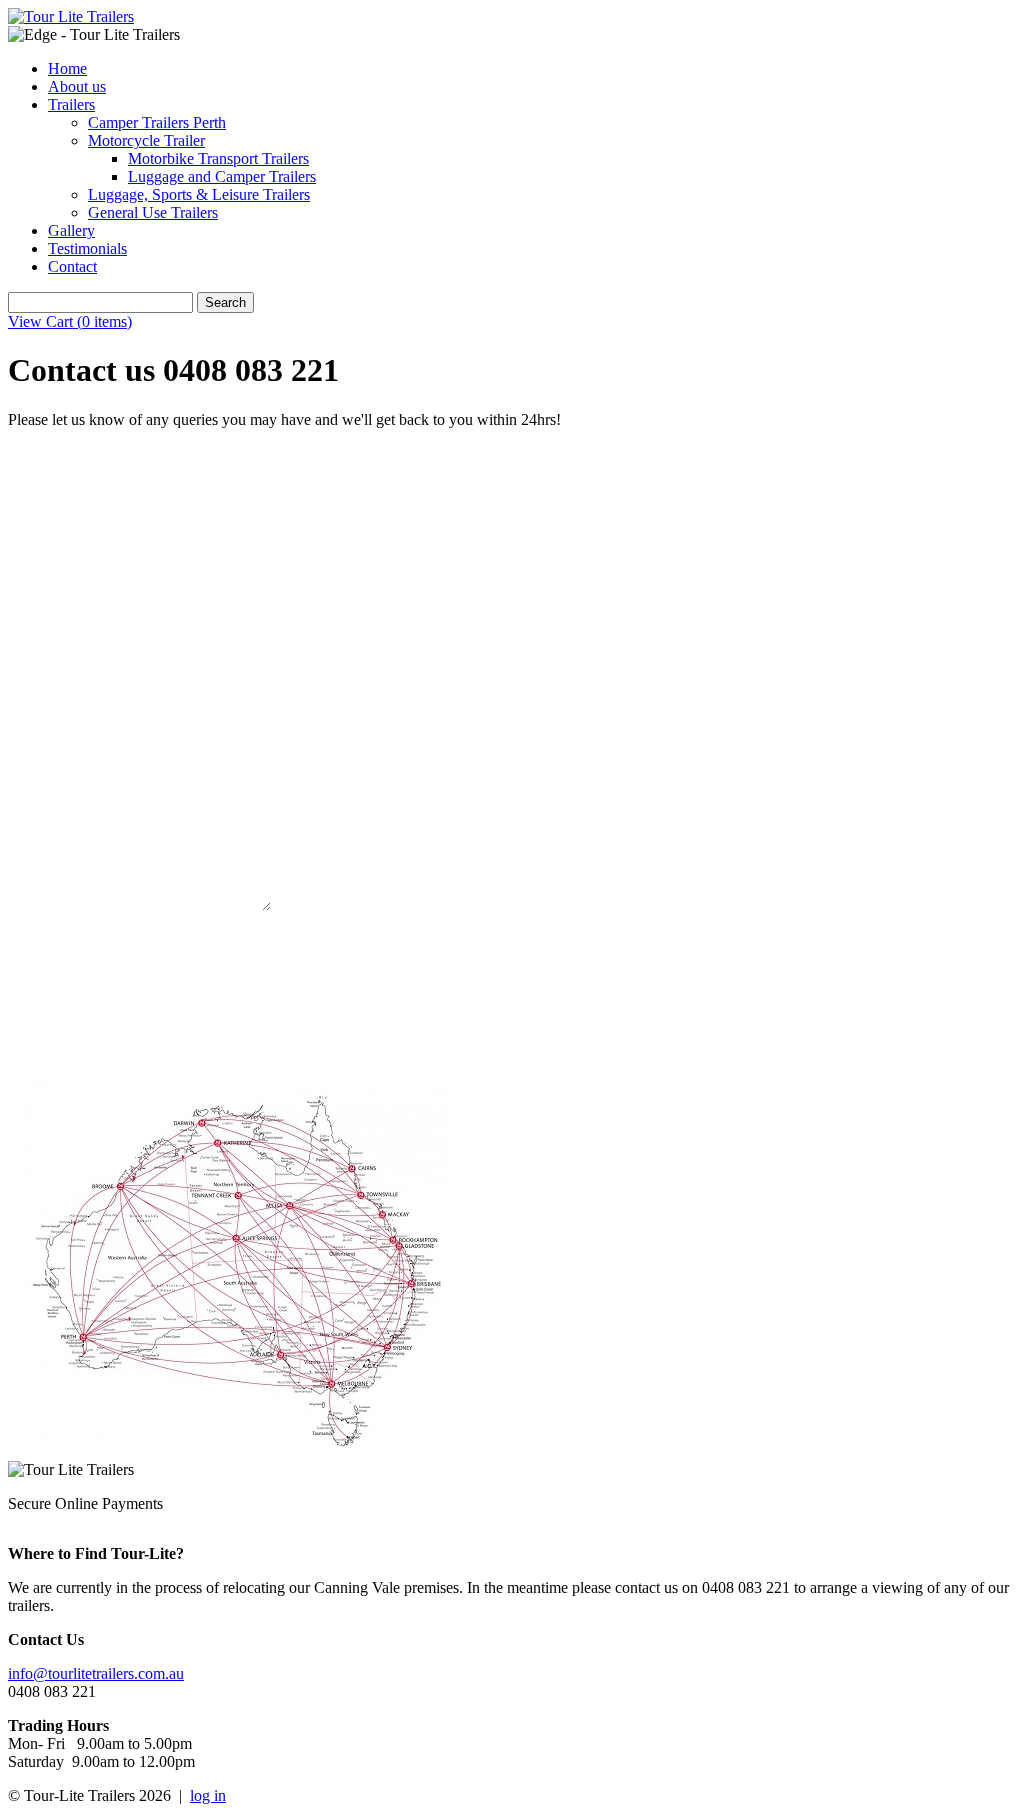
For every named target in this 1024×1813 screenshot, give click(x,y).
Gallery (71, 230)
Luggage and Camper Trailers (222, 176)
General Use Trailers (153, 212)
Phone (64, 695)
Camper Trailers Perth (157, 122)
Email (64, 599)
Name (64, 503)
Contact (72, 266)
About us (77, 86)
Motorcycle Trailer (146, 140)
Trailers (71, 104)
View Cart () (70, 321)
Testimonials (87, 248)
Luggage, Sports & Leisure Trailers (199, 194)
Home (67, 68)
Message (70, 791)
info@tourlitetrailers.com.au (96, 1673)
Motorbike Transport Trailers (218, 158)
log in (208, 1795)
